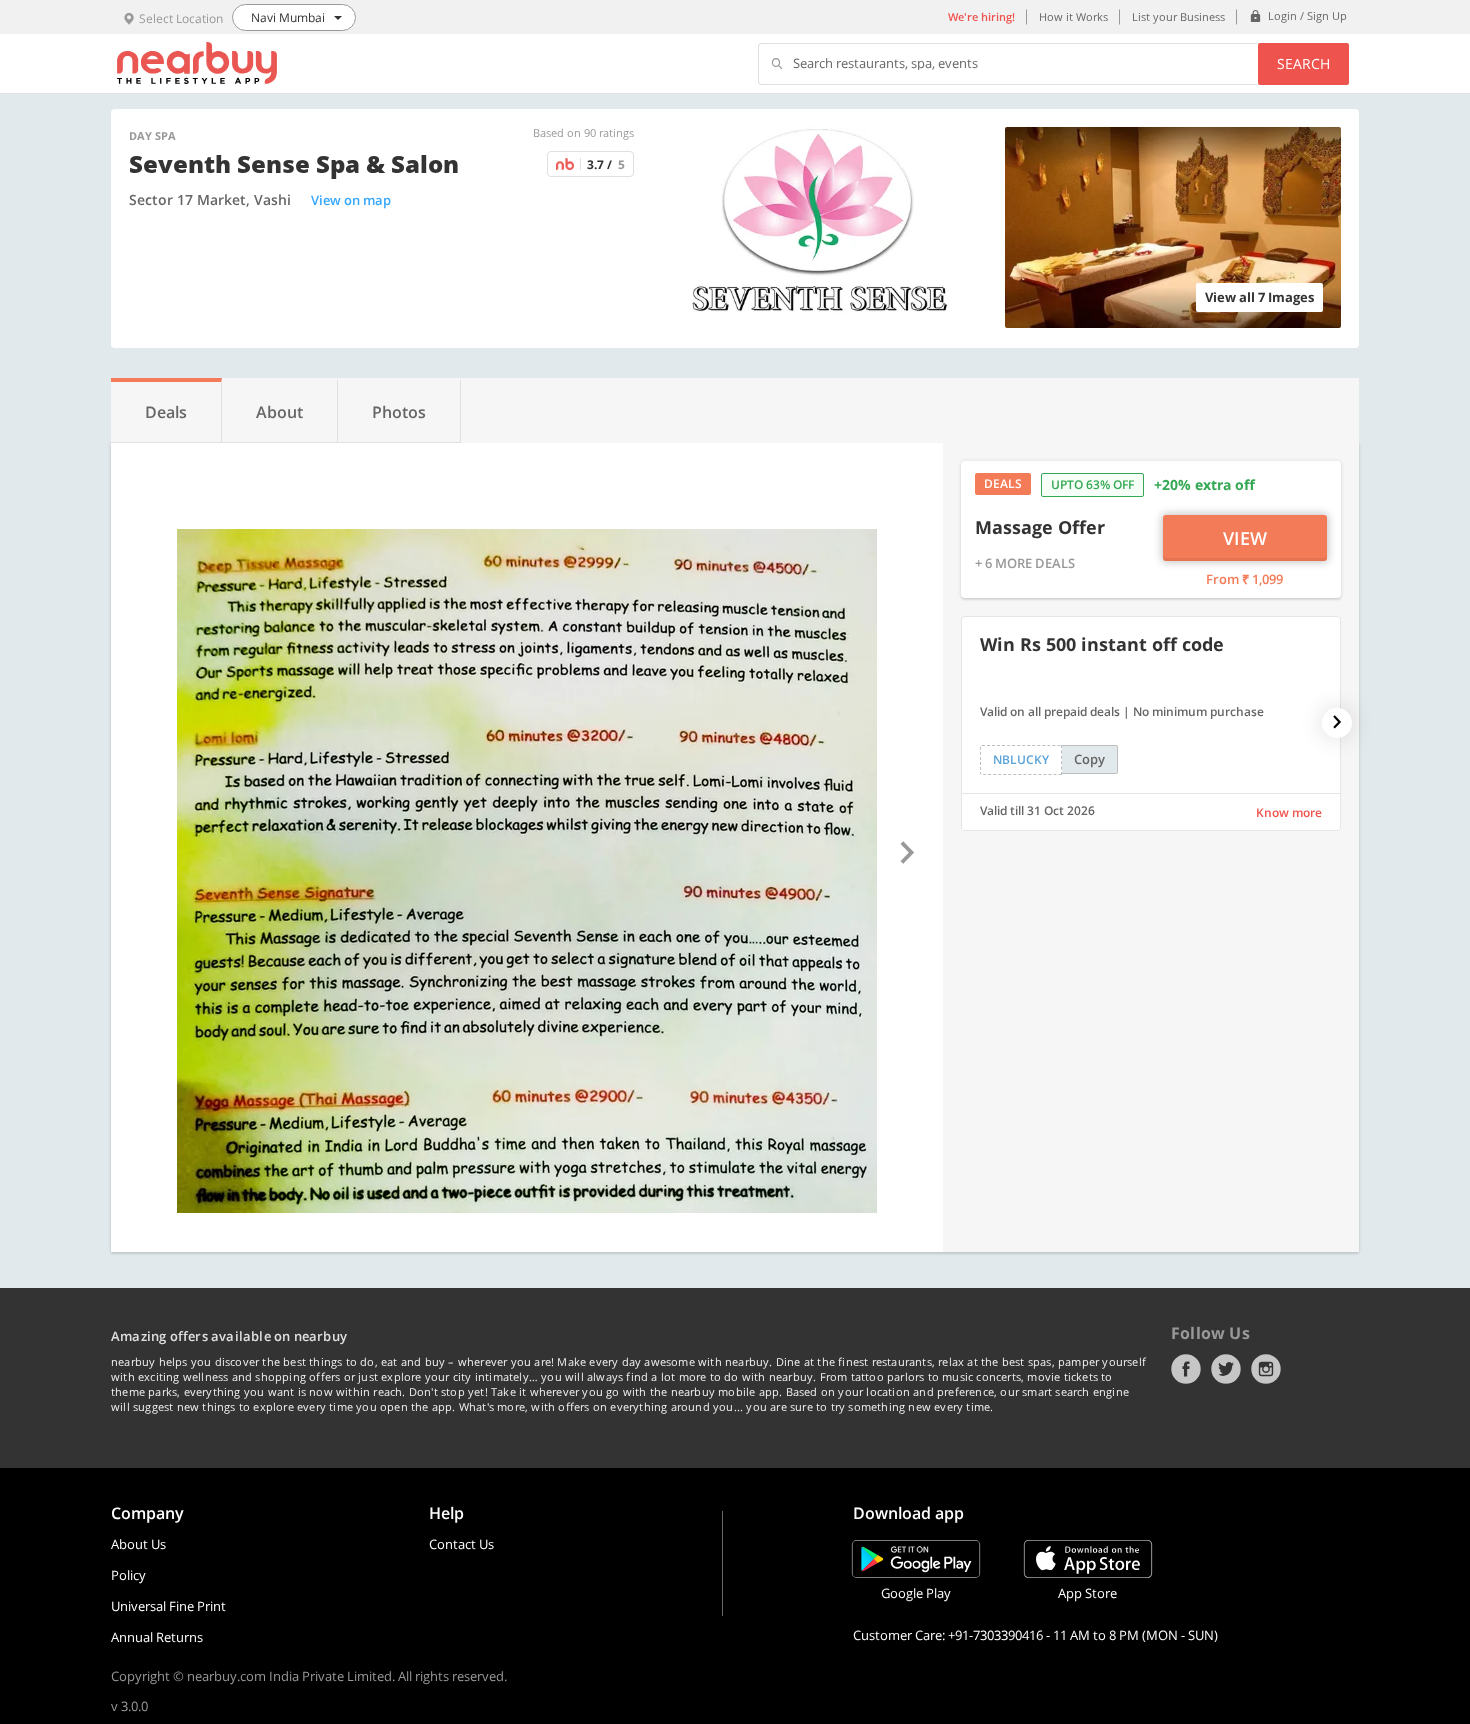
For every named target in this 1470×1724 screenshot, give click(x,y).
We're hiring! (981, 16)
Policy (128, 1575)
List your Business (1178, 16)
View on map (351, 200)
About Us (138, 1544)
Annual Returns (157, 1637)
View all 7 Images (1259, 297)
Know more (1289, 812)
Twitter (1226, 1369)
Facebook (1186, 1369)
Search (1303, 63)
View (1245, 538)
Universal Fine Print (168, 1606)
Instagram (1266, 1369)
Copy (1089, 759)
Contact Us (461, 1544)
